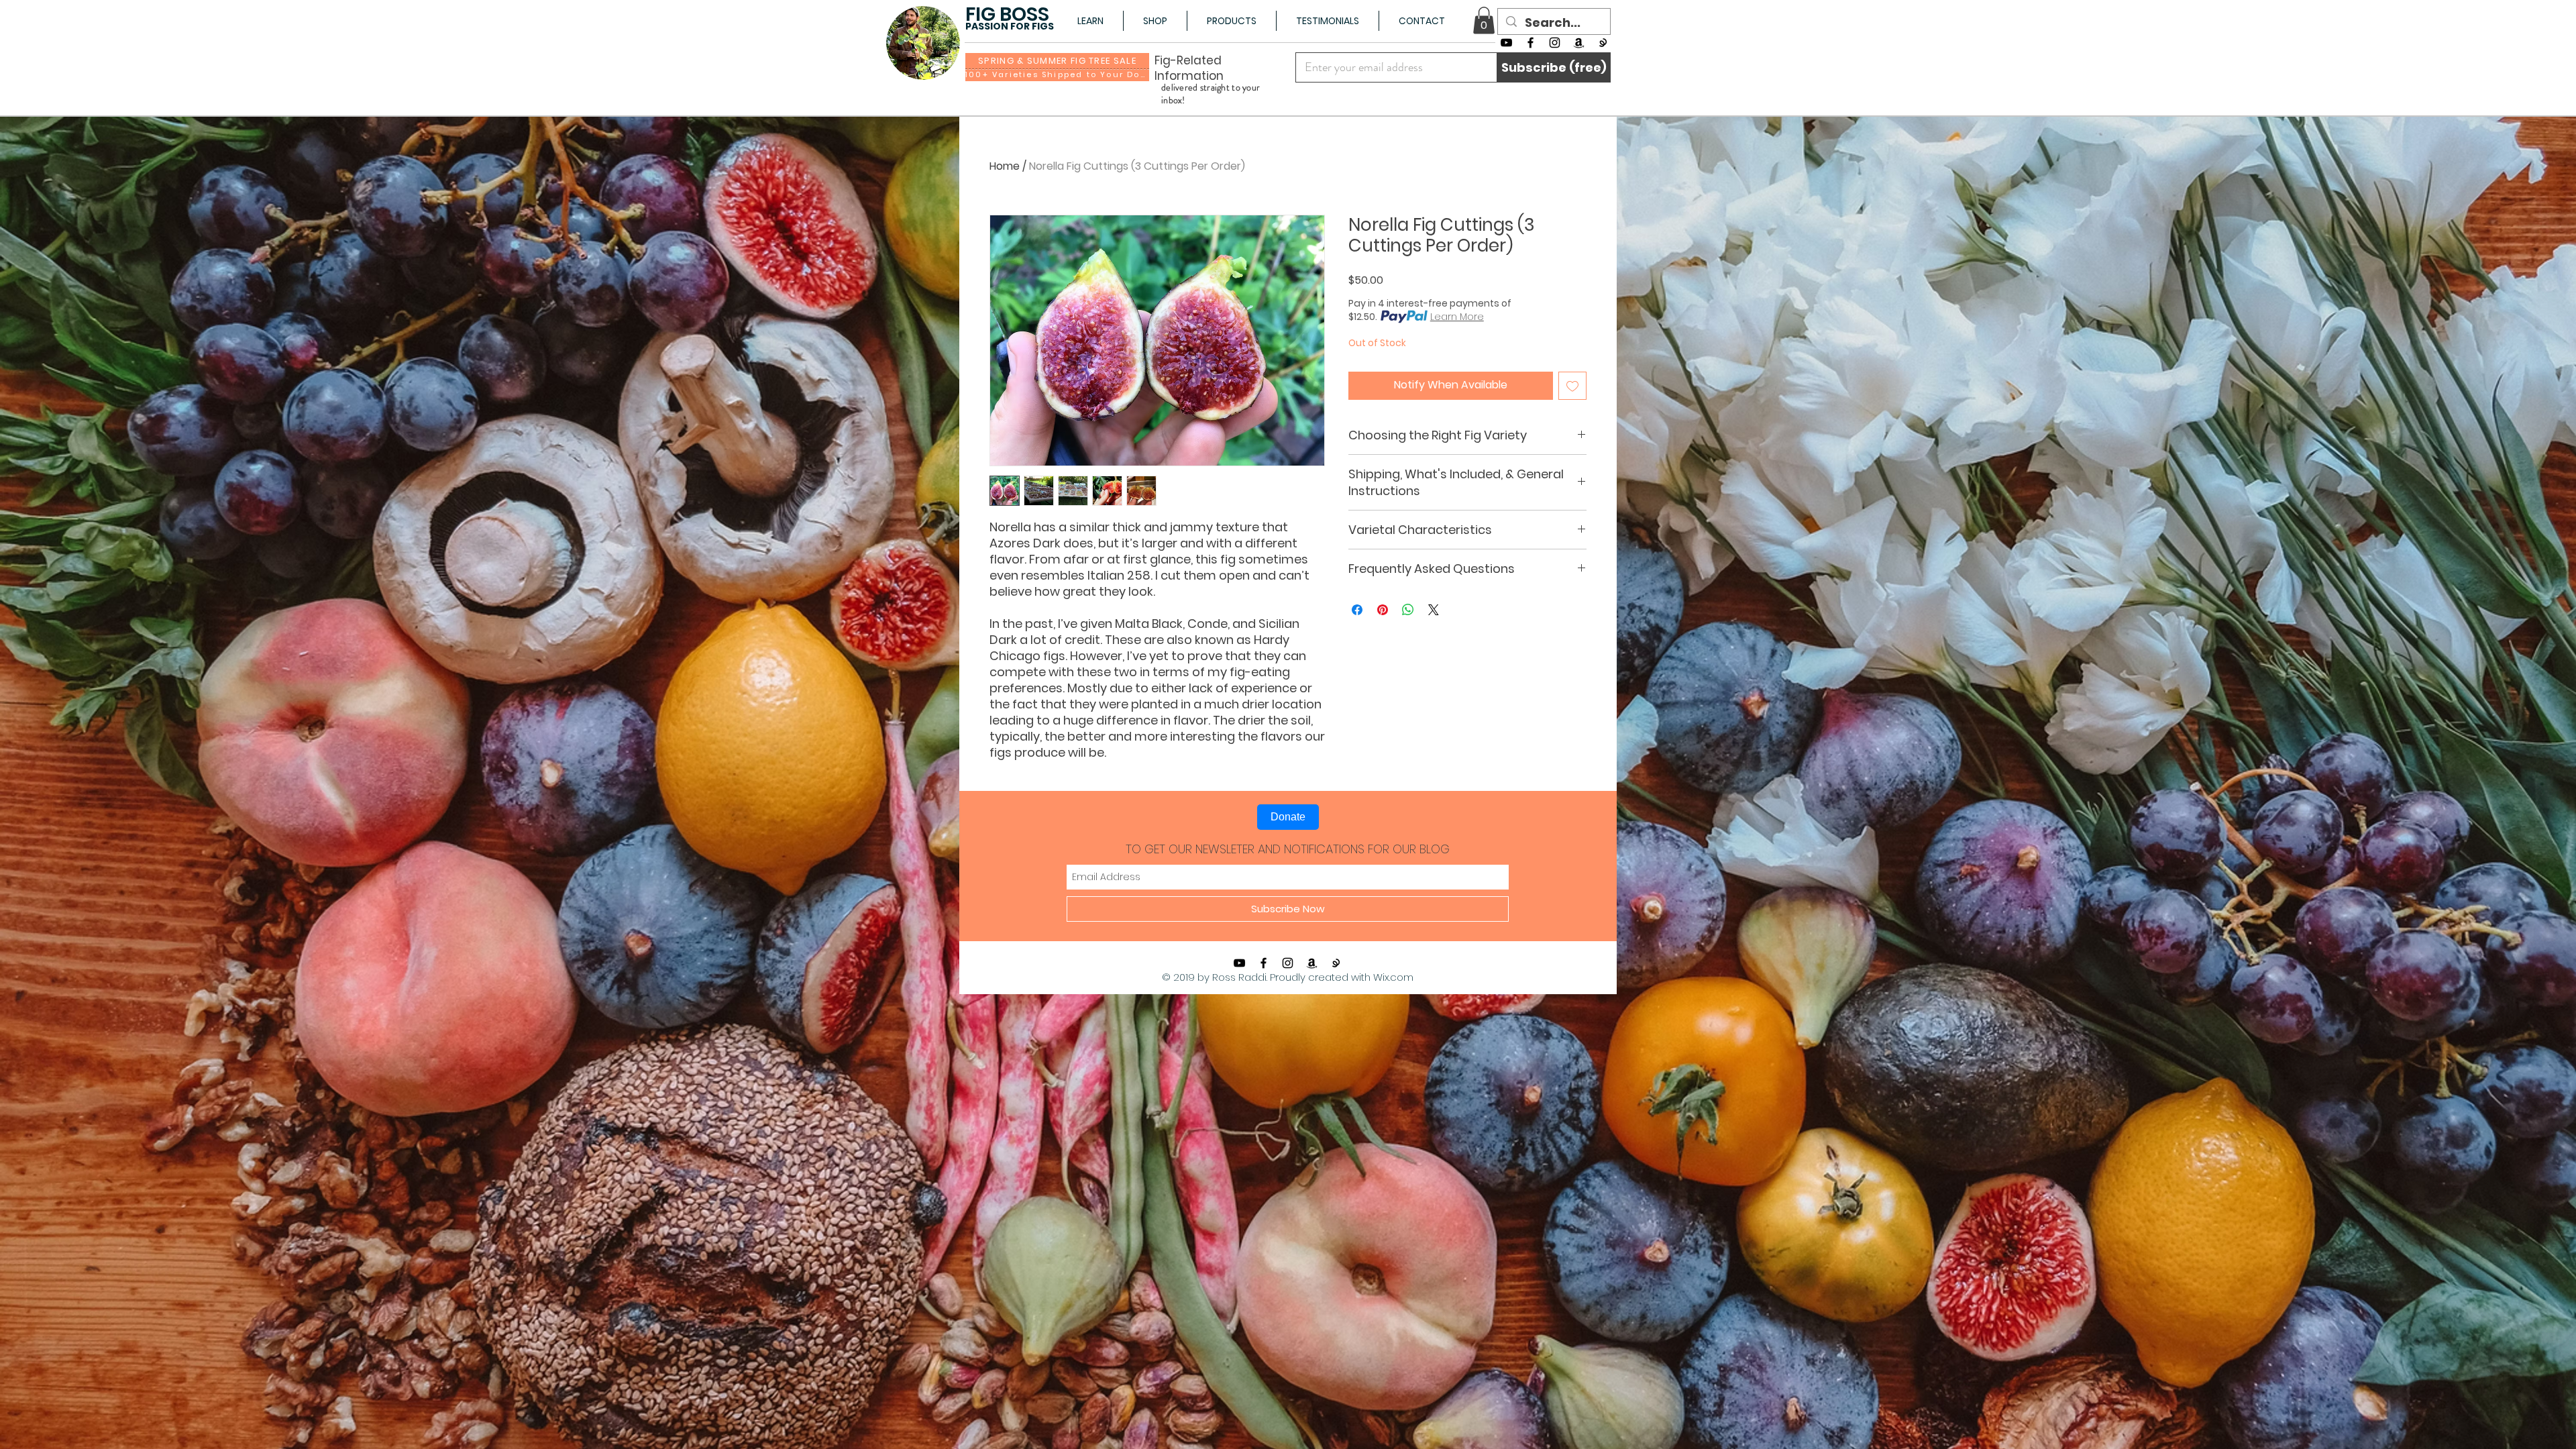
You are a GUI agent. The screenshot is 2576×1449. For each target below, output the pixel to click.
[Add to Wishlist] (1572, 386)
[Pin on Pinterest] (1383, 610)
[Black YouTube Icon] (1506, 43)
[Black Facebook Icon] (1531, 43)
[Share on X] (1434, 610)
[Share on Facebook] (1357, 610)
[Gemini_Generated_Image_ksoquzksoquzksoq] (1603, 43)
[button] (1090, 21)
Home (1005, 166)
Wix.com (1393, 977)
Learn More (1457, 317)
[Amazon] (1579, 43)
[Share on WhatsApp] (1408, 610)
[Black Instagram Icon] (1555, 43)
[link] (1484, 20)
